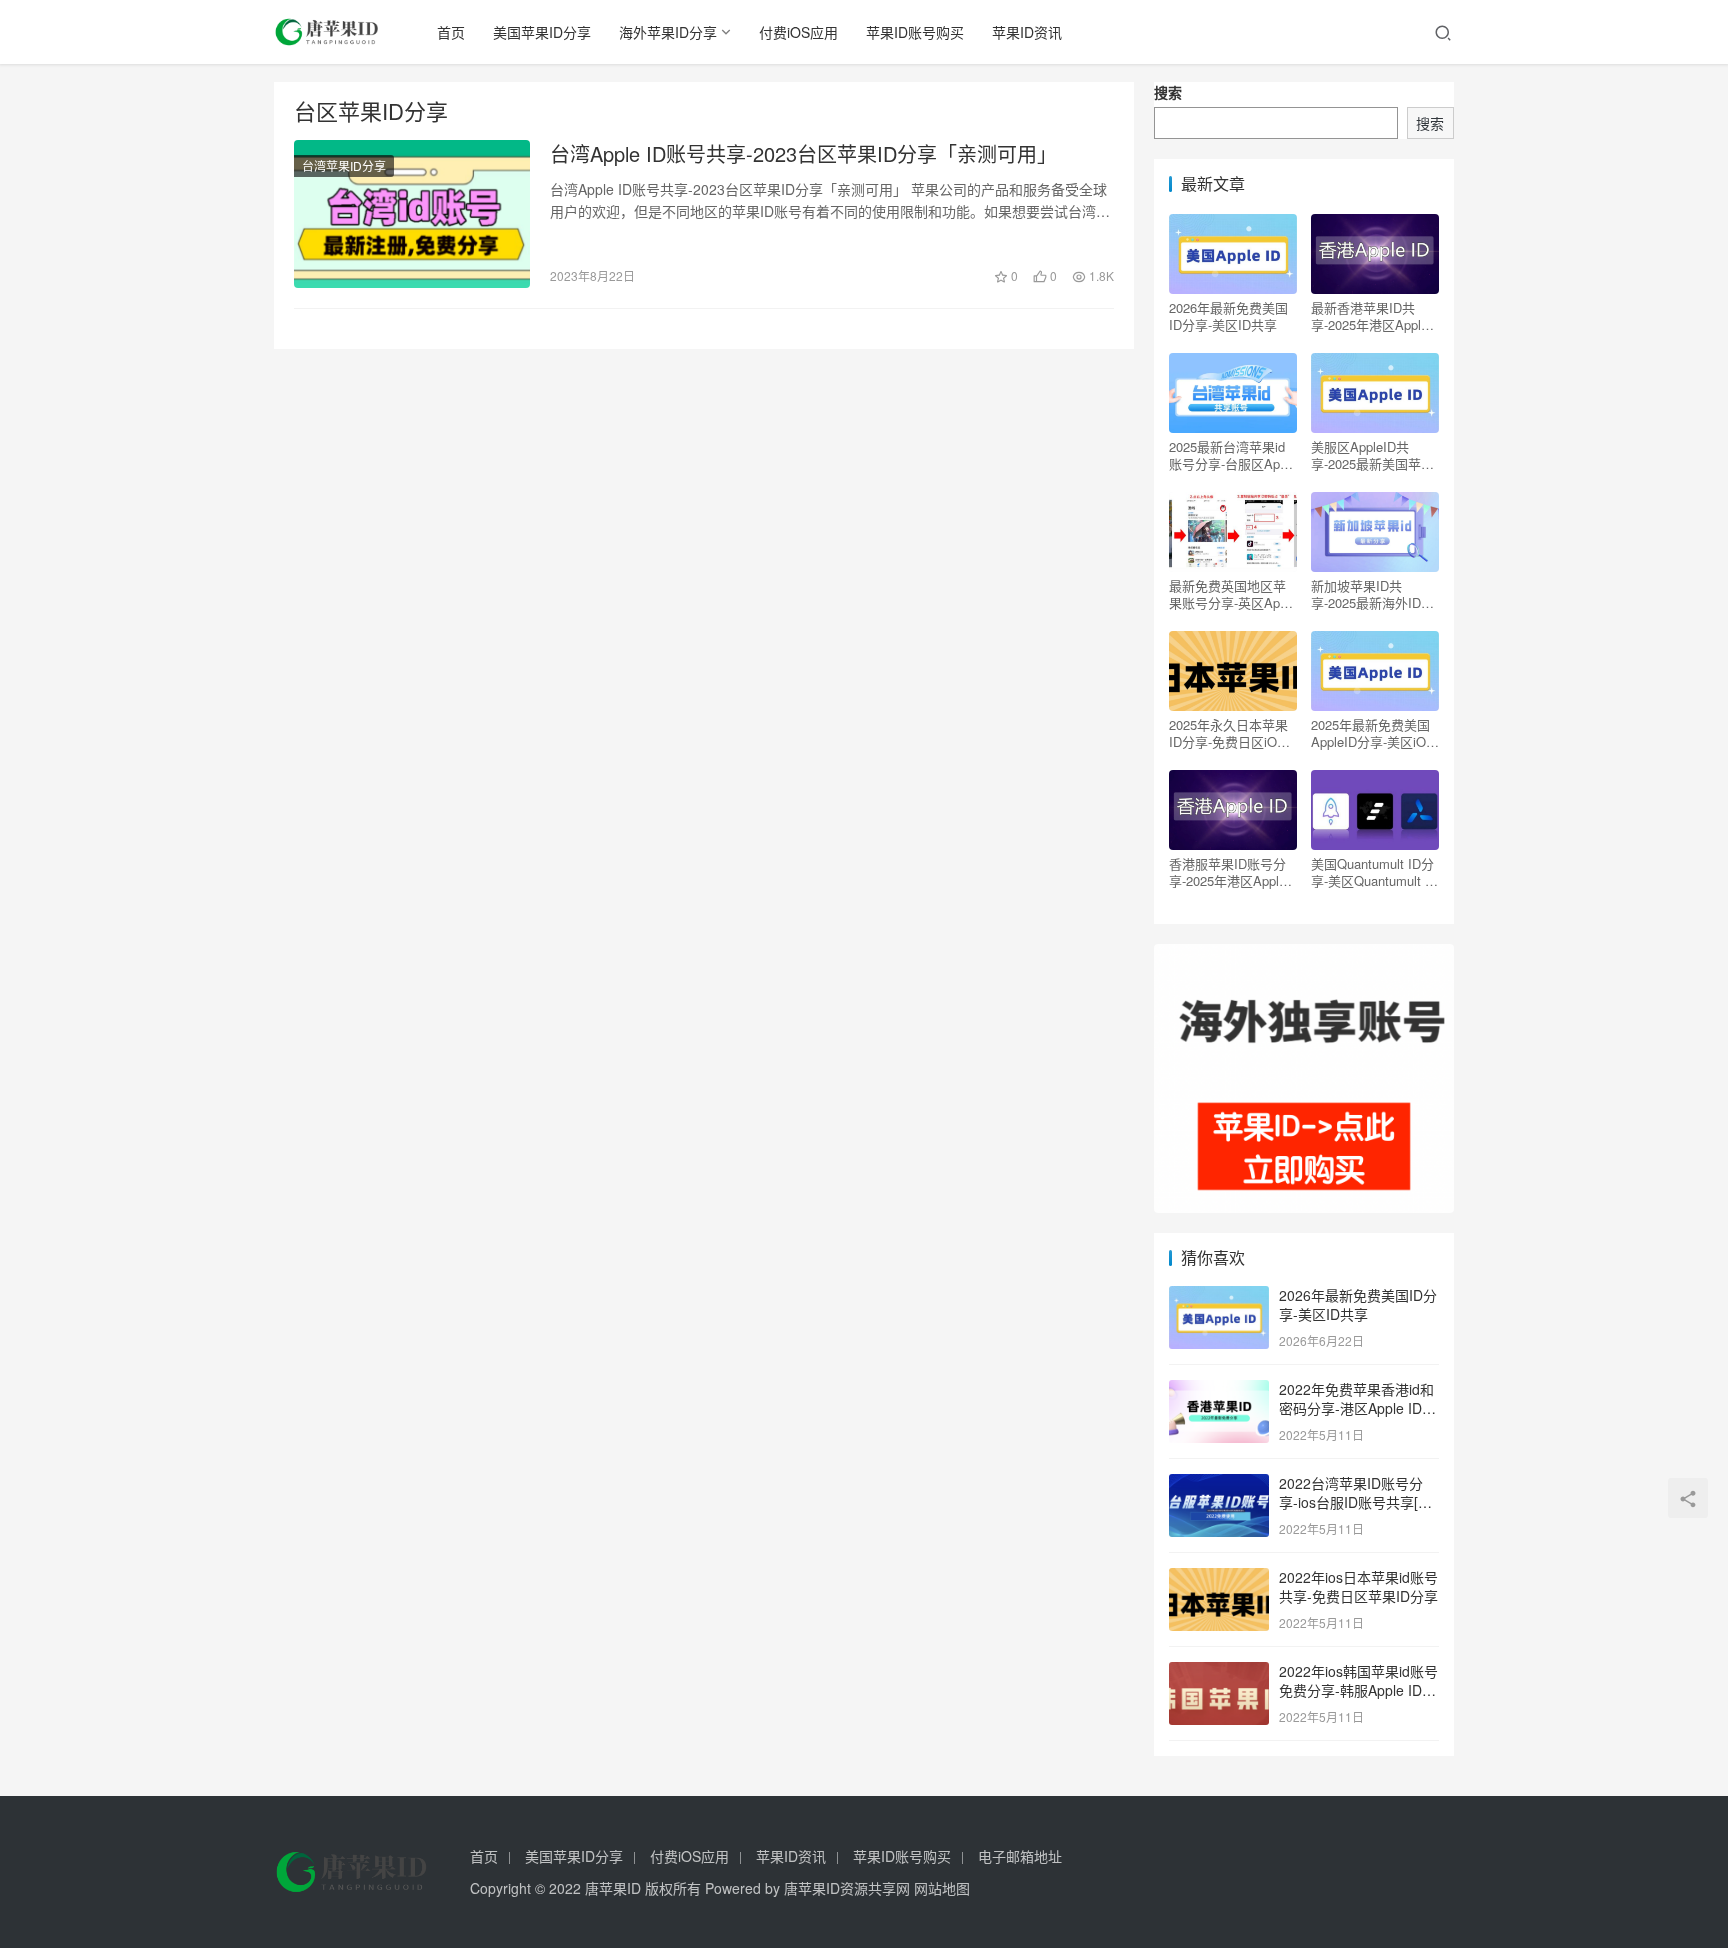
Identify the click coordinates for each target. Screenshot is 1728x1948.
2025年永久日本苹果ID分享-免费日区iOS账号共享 (1228, 733)
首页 (451, 32)
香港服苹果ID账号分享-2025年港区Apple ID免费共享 (1227, 872)
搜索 (1168, 92)
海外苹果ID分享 (668, 32)
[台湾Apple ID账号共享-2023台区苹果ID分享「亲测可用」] (412, 214)
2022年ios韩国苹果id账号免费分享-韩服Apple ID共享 (1358, 1690)
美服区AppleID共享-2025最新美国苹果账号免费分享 (1372, 455)
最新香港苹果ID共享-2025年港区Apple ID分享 (1369, 316)
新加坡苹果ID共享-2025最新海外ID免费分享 (1372, 594)
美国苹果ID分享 (542, 32)
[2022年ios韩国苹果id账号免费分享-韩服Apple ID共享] (1219, 1673)
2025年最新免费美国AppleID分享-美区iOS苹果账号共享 (1373, 733)
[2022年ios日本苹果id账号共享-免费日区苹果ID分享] (1219, 1579)
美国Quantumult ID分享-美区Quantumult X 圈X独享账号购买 (1372, 872)
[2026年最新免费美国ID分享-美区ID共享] (1219, 1297)
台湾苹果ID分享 (344, 165)
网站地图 (942, 1888)
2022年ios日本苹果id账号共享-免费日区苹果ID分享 (1358, 1587)
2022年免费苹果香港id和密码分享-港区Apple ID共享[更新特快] (1357, 1408)
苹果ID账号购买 (915, 32)
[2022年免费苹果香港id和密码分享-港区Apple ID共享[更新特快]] (1219, 1391)
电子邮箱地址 (1020, 1856)
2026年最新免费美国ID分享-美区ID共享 (1228, 316)
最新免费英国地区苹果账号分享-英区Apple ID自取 (1233, 594)
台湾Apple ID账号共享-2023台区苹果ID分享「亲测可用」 (803, 154)
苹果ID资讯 (1027, 32)
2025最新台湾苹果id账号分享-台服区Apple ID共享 (1233, 455)
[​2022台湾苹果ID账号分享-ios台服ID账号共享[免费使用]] (1219, 1485)
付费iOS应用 (798, 32)
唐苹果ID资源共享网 (847, 1888)
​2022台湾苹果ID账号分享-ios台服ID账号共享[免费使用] (1355, 1502)
